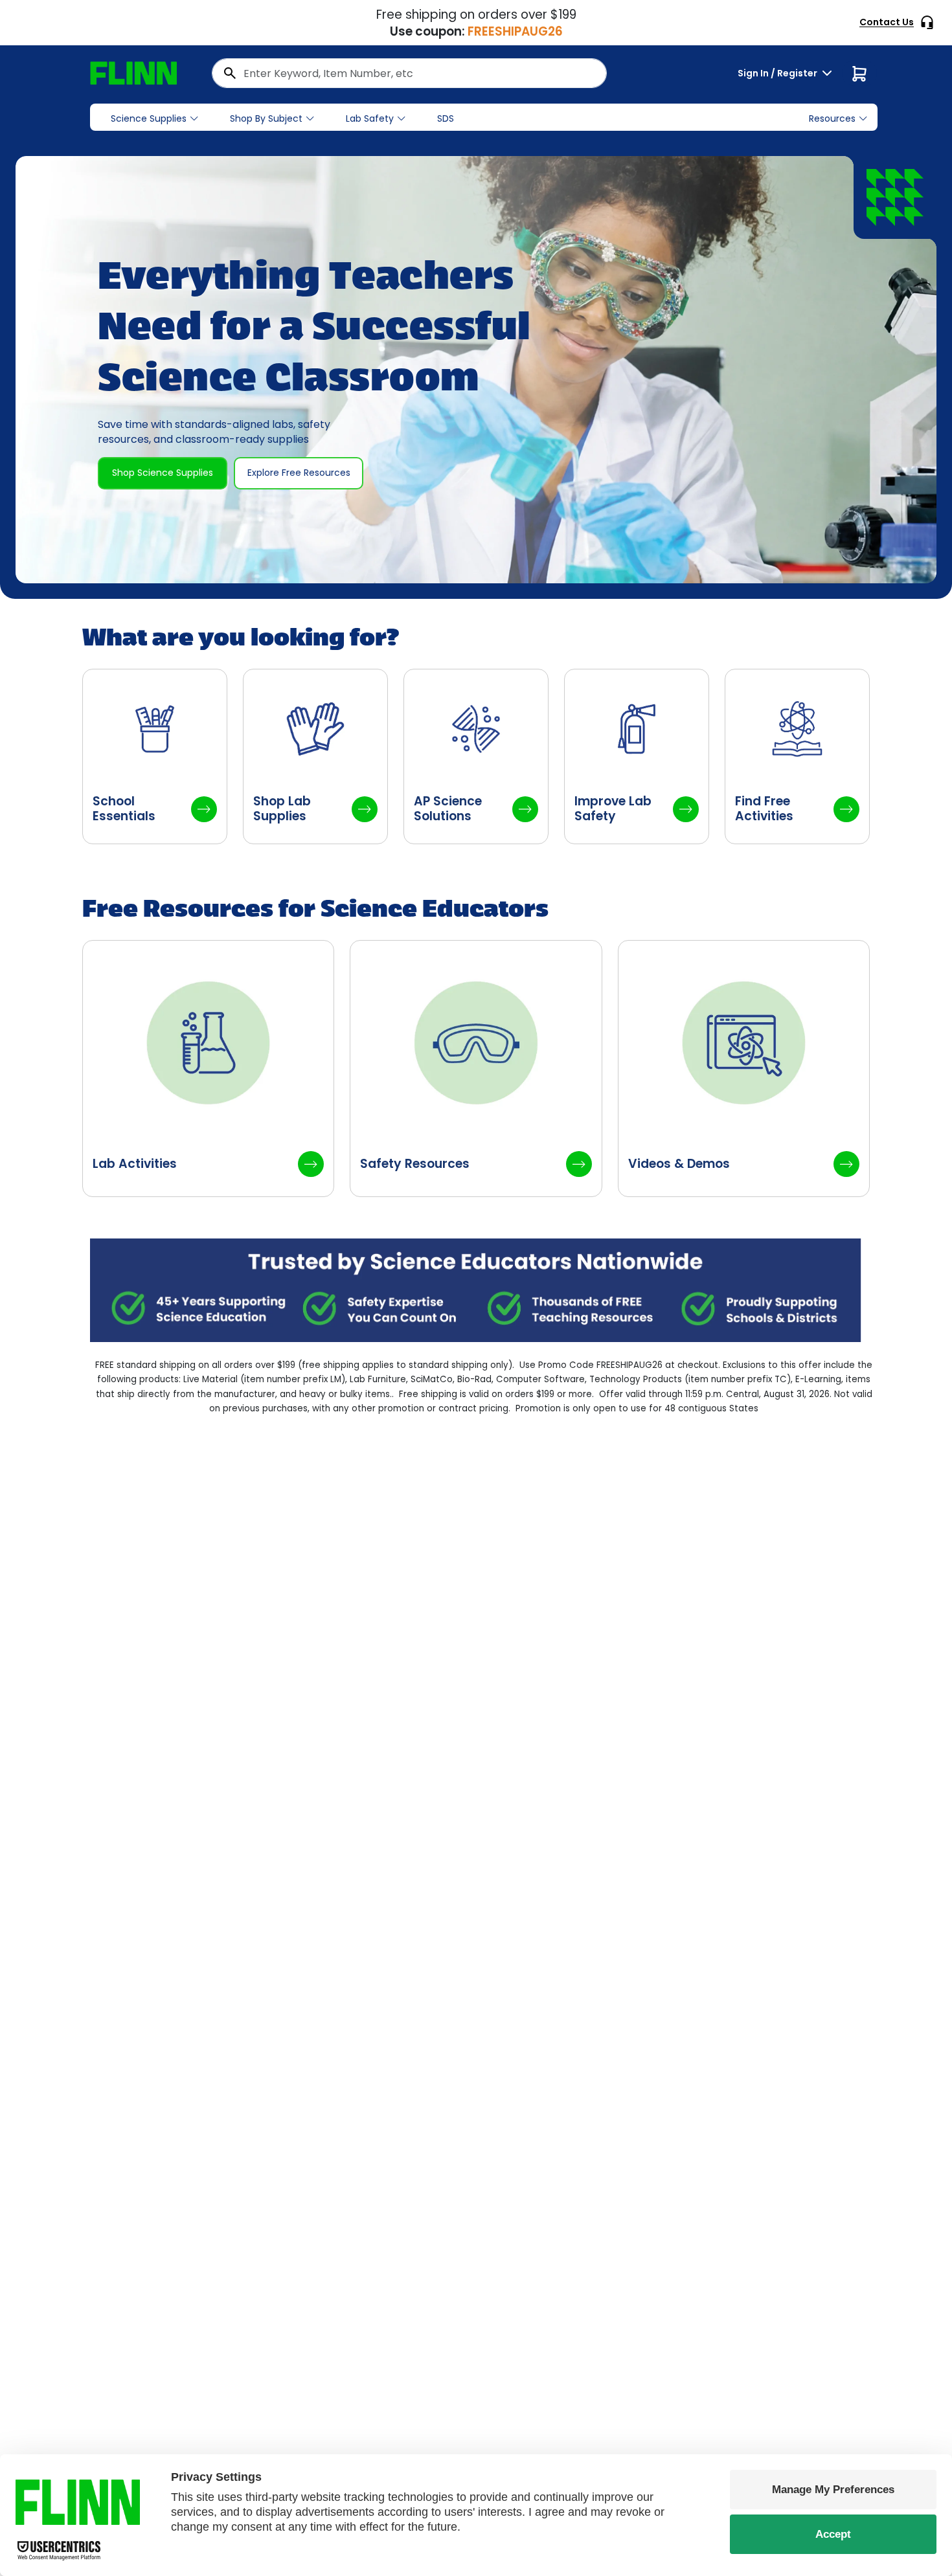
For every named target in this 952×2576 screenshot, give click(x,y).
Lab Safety (370, 118)
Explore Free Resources (299, 473)
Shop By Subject (266, 118)
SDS (446, 118)
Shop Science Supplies (163, 473)
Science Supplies (149, 118)
